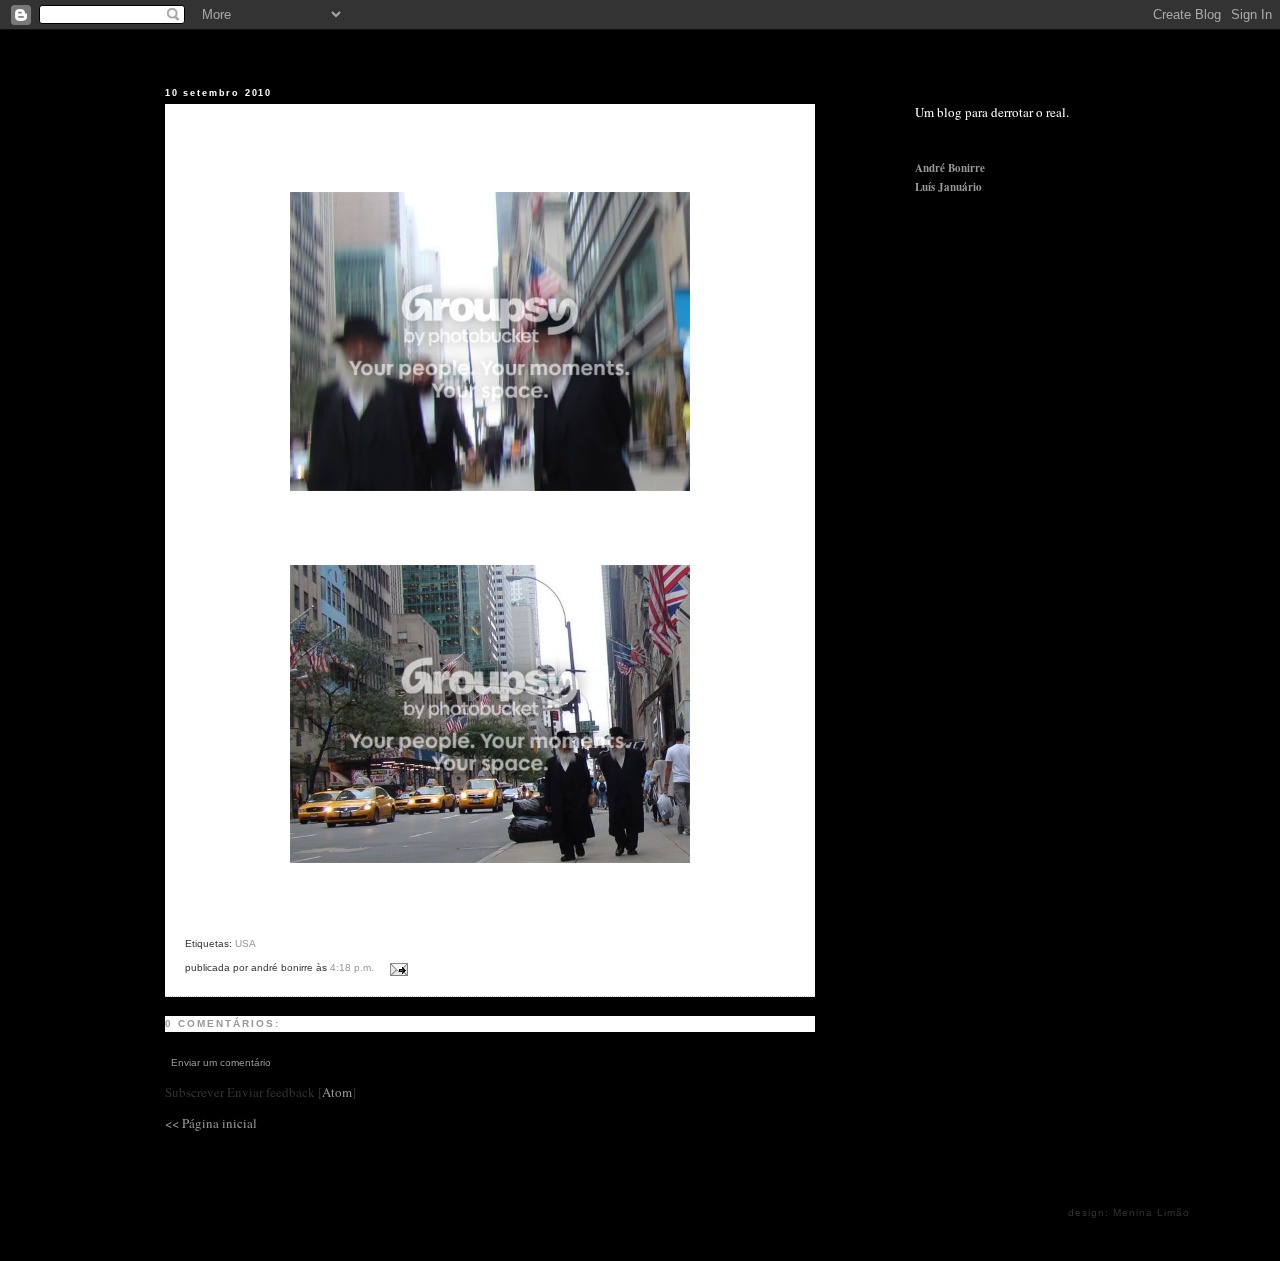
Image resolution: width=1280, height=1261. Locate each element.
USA (245, 943)
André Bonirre (950, 168)
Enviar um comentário (221, 1062)
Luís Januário (948, 187)
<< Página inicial (211, 1123)
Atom (337, 1092)
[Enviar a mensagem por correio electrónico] (395, 966)
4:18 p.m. (353, 967)
